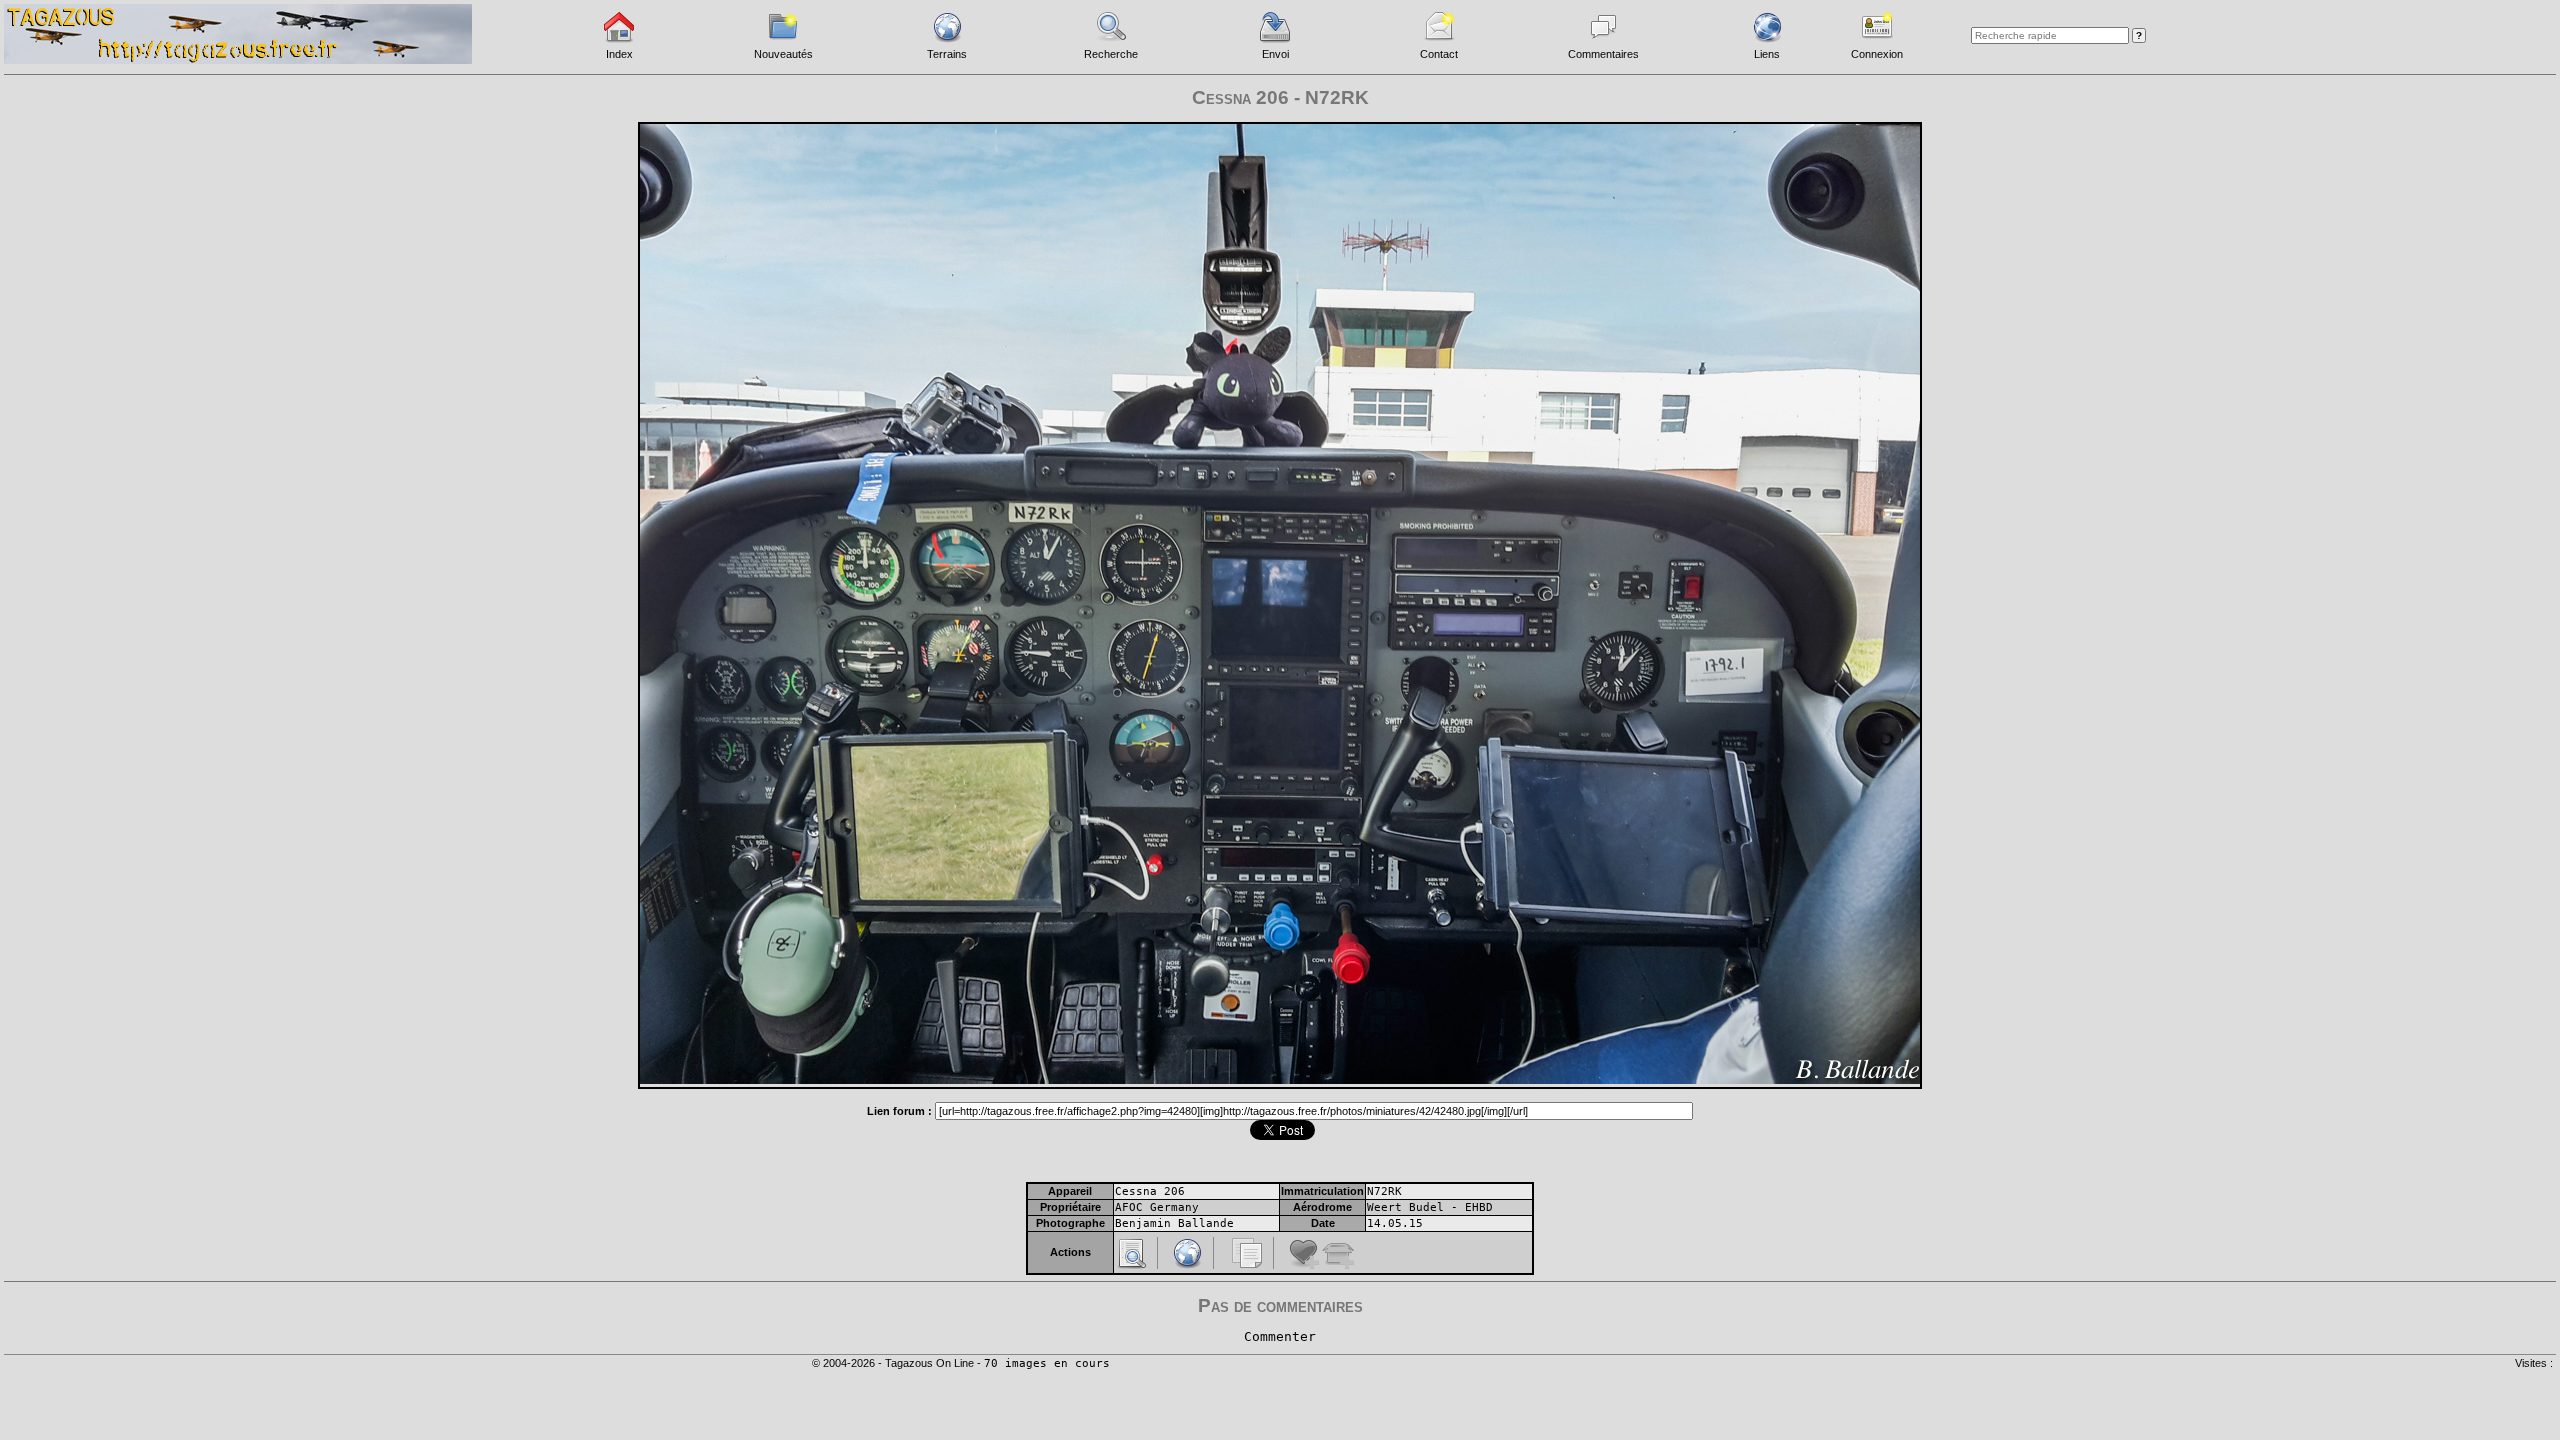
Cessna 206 (1150, 1191)
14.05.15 (1395, 1223)
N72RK (1384, 1191)
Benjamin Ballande (1174, 1223)
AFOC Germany (1157, 1207)
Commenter (1280, 1336)
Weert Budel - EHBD (1430, 1207)
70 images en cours (1047, 1363)
